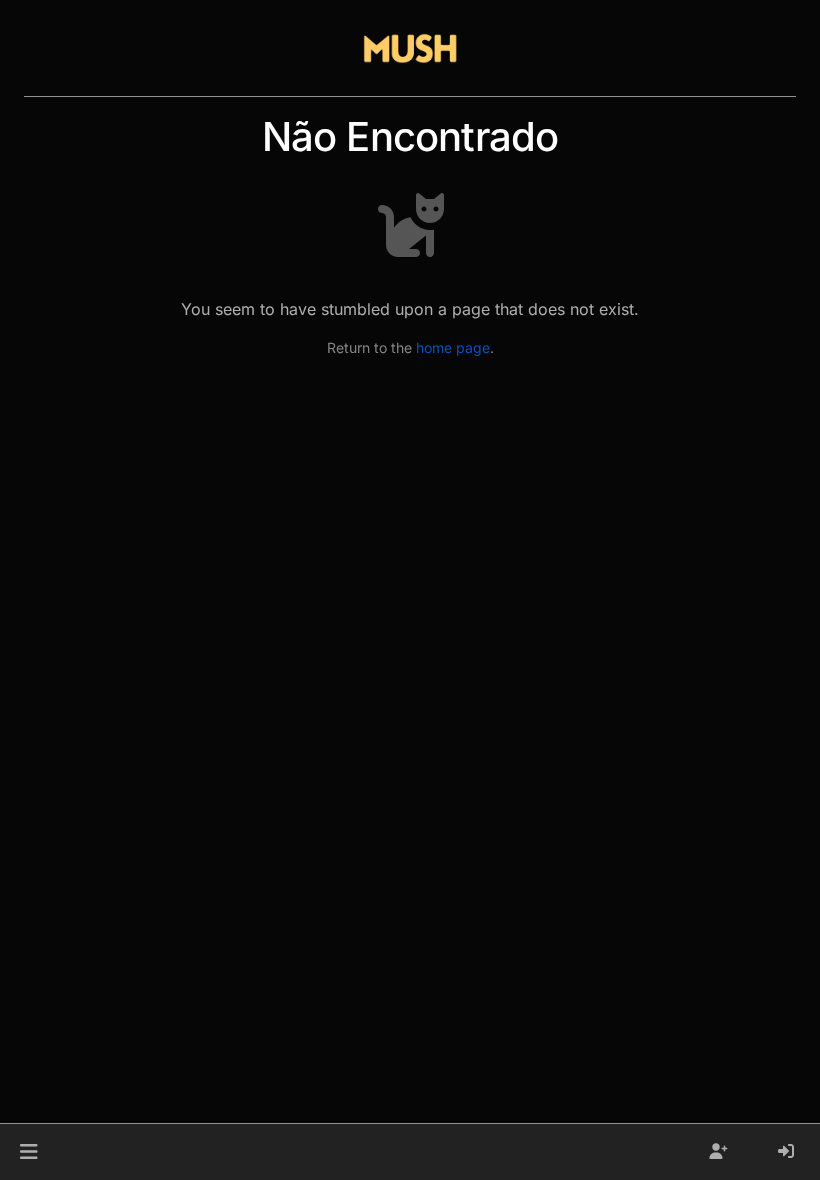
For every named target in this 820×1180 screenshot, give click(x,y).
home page (453, 347)
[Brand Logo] (410, 48)
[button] (28, 1152)
